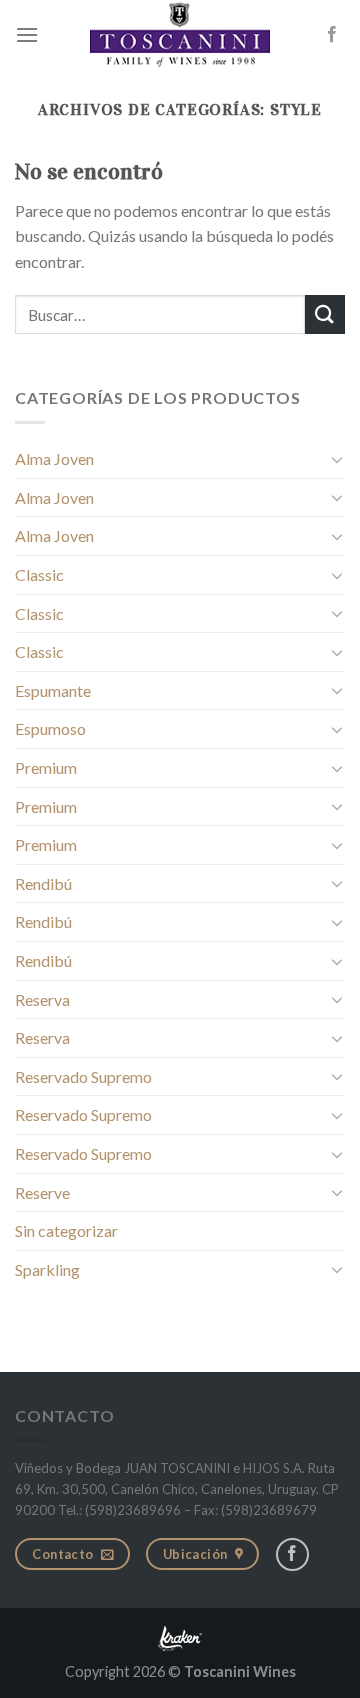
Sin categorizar (66, 1230)
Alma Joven (54, 458)
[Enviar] (325, 314)
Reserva (42, 999)
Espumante (53, 690)
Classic (39, 574)
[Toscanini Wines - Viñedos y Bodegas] (180, 35)
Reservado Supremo (83, 1076)
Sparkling (47, 1269)
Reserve (42, 1192)
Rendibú (43, 883)
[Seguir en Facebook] (332, 35)
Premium (46, 767)
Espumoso (50, 728)
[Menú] (27, 34)
